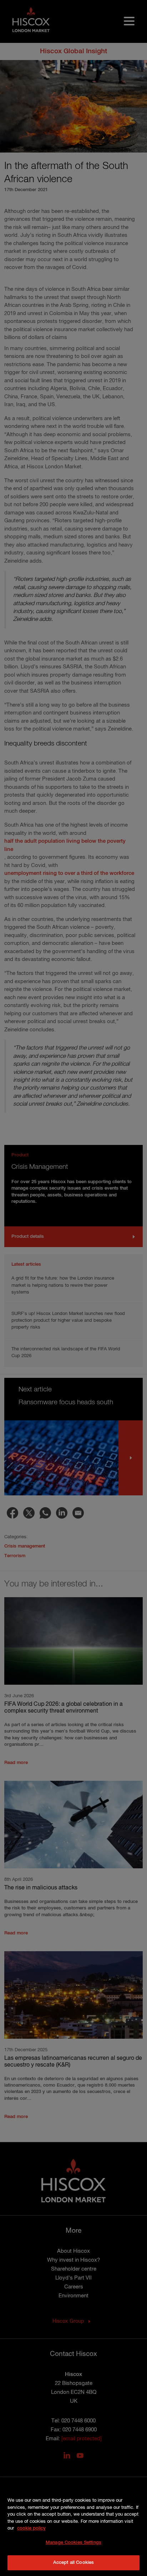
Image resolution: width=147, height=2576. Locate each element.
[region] (73, 2528)
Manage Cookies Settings (73, 2543)
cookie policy (31, 2528)
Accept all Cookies (73, 2563)
